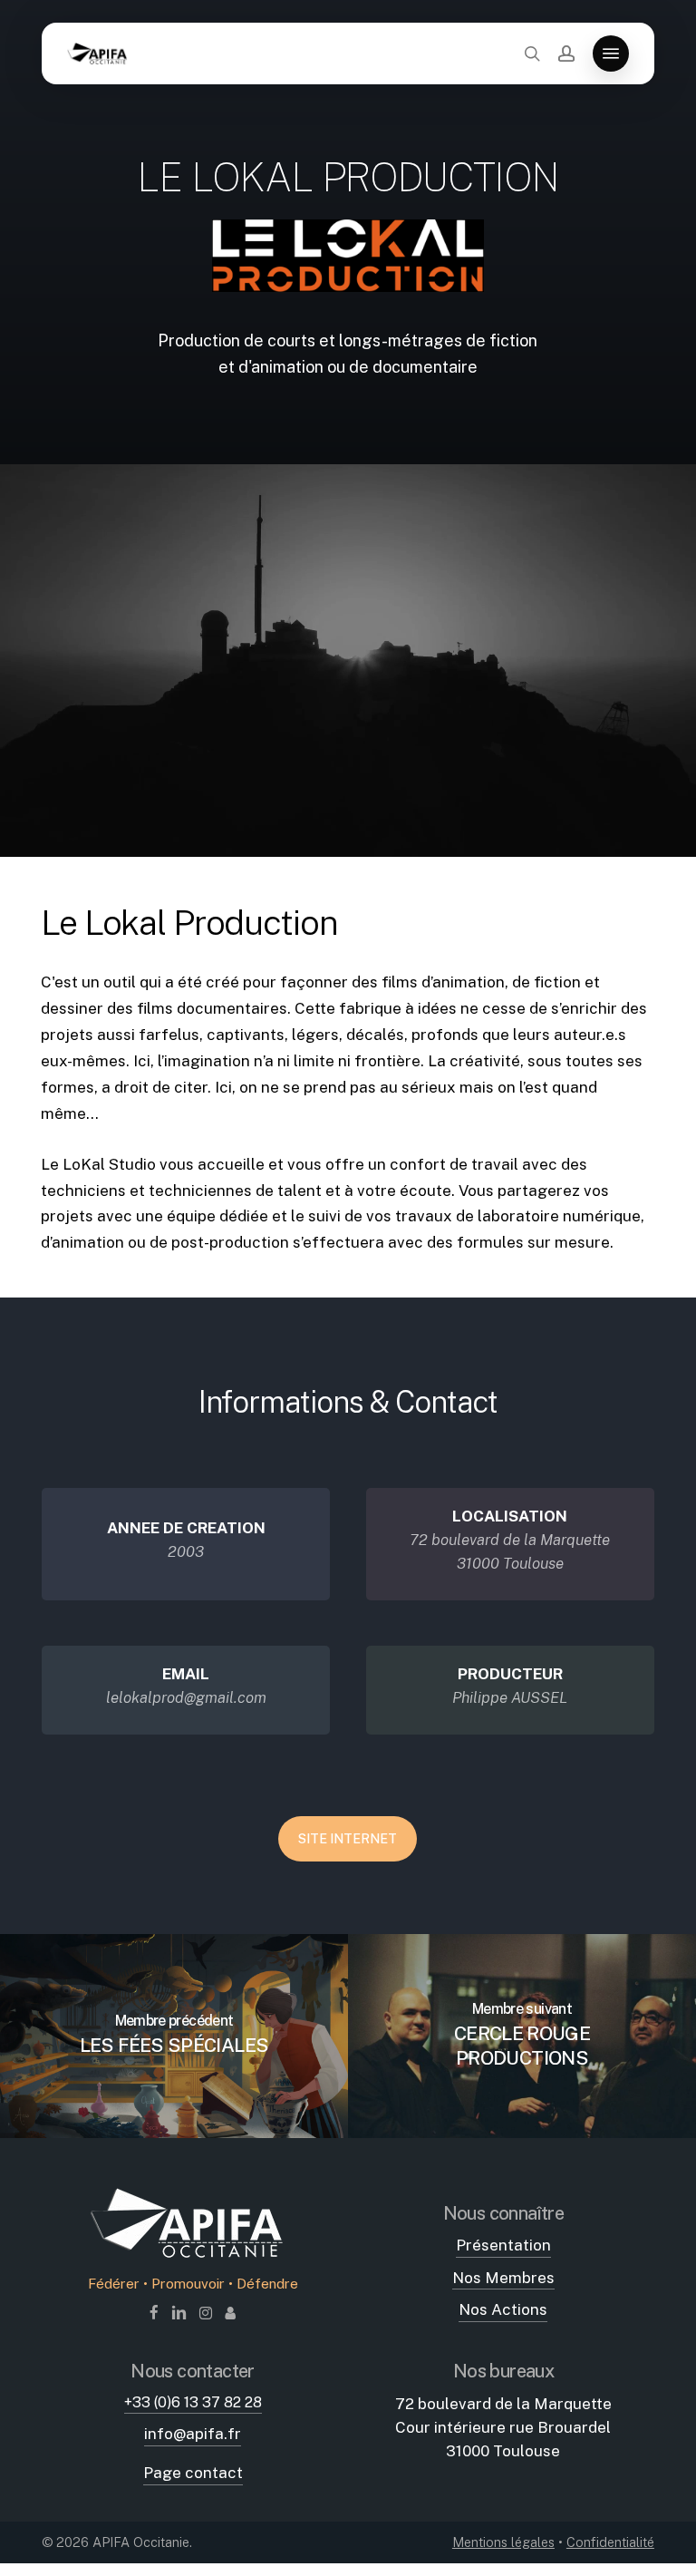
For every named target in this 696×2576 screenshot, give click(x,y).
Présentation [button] (503, 2245)
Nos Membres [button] (503, 2278)
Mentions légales (503, 2542)
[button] (611, 53)
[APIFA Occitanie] (193, 2260)
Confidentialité (610, 2542)
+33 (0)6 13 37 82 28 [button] (193, 2402)
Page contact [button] (193, 2473)
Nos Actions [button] (503, 2309)
